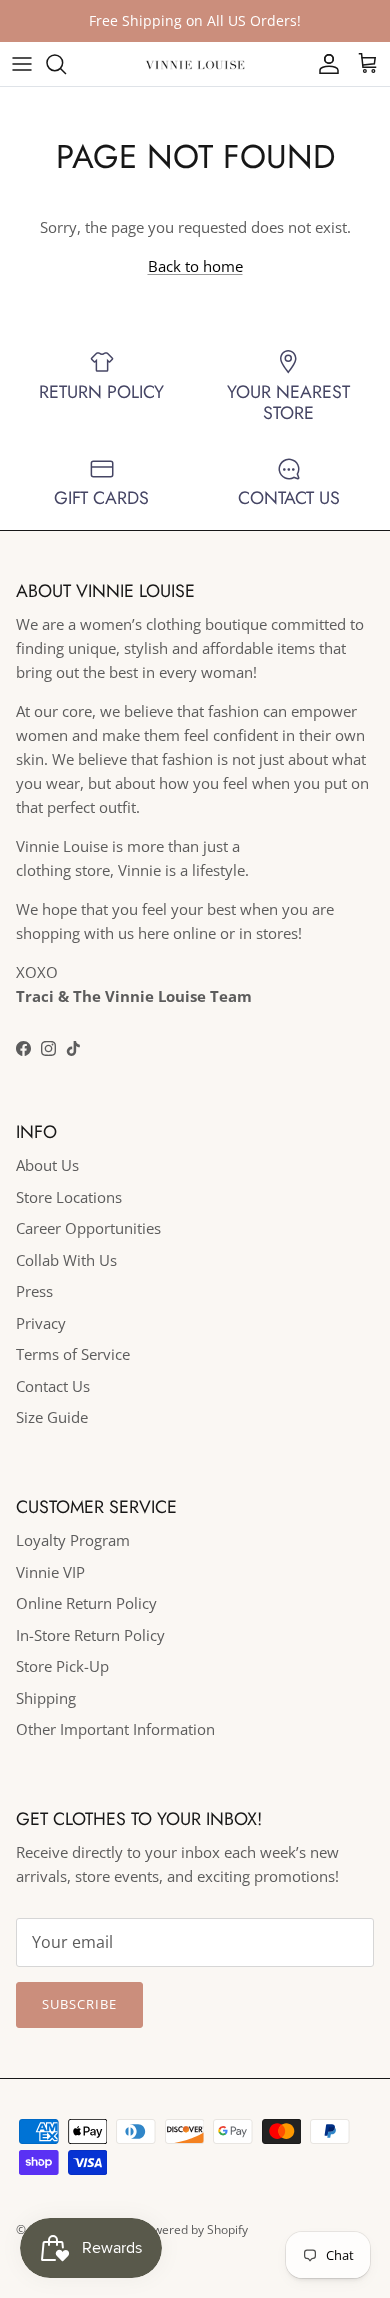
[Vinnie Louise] (195, 63)
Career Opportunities (88, 1228)
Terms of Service (73, 1354)
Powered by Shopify (193, 2229)
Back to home (195, 266)
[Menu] (22, 64)
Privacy (41, 1323)
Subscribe (79, 2004)
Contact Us (53, 1386)
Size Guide (52, 1417)
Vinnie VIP (50, 1572)
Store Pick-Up (62, 1666)
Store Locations (69, 1197)
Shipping (46, 1698)
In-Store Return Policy (90, 1635)
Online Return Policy (86, 1603)
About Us (47, 1165)
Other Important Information (115, 1729)
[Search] (66, 64)
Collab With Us (66, 1260)
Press (34, 1291)
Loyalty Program (73, 1540)
